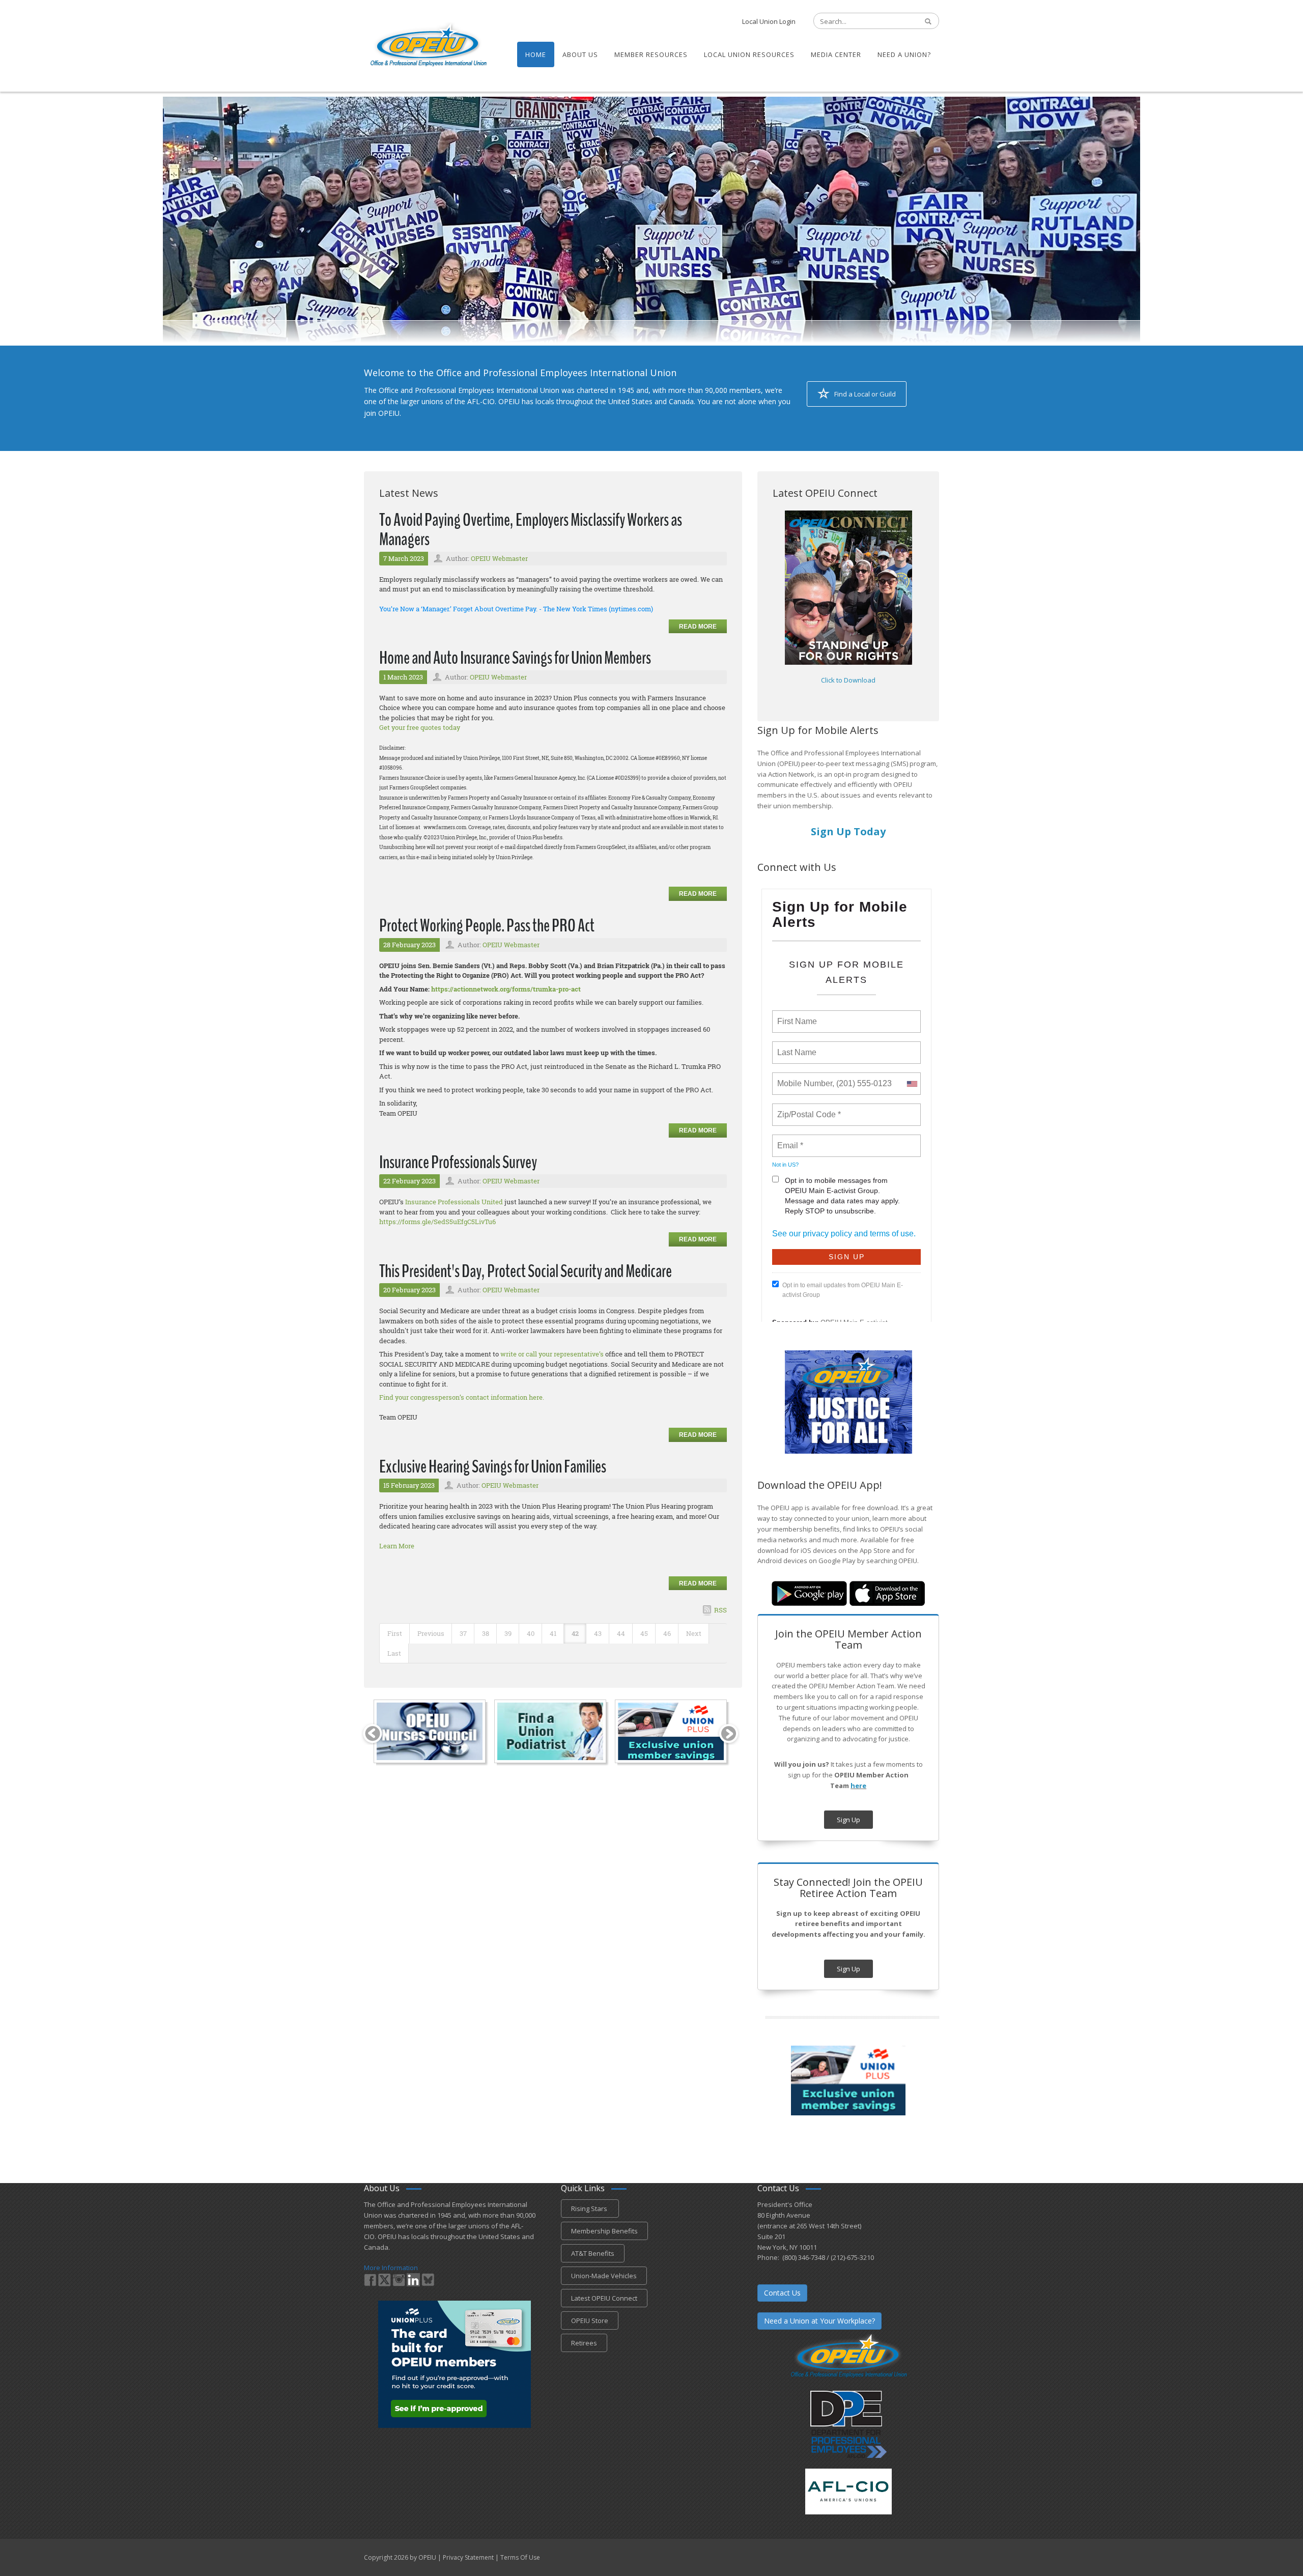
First (395, 1633)
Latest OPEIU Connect (604, 2298)
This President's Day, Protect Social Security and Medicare (526, 1271)
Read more (698, 627)
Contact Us (782, 2293)
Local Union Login (769, 21)
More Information (391, 2268)
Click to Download (848, 680)
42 (575, 1633)
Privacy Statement (468, 2557)
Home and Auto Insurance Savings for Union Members (515, 658)
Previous (431, 1633)
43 (598, 1633)
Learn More (397, 1546)
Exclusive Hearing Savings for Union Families (493, 1467)
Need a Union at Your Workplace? (819, 2321)
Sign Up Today (848, 831)
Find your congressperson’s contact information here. (462, 1397)
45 (644, 1633)
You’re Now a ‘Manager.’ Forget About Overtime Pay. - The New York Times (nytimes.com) (516, 609)
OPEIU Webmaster (499, 558)
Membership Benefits (604, 2231)
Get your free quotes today (420, 727)
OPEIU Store (590, 2320)
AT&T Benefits (593, 2253)
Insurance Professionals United (454, 1202)
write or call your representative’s (552, 1354)
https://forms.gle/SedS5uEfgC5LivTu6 (437, 1222)
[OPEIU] (428, 45)
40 (531, 1633)
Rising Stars (590, 2209)
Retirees (584, 2343)
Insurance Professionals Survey (458, 1162)
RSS (720, 1610)
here (858, 1786)
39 (508, 1633)
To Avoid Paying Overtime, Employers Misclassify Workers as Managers (531, 530)
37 (463, 1633)
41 (553, 1633)
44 (621, 1633)
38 (486, 1633)
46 (667, 1633)
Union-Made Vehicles (604, 2276)
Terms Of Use (520, 2557)
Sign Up (848, 1820)
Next (694, 1633)
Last (394, 1653)
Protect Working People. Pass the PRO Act (487, 926)
